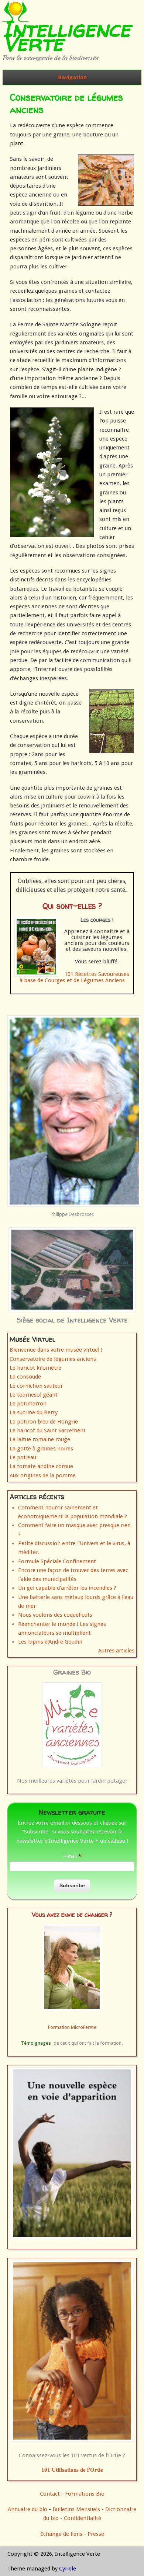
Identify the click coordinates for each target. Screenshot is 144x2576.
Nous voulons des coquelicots (55, 1615)
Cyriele (68, 2569)
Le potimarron (28, 1404)
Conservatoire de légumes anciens (53, 1359)
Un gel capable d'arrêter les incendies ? (67, 1588)
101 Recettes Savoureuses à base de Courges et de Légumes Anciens (74, 977)
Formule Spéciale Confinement (57, 1561)
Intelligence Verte (66, 36)
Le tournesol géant (34, 1395)
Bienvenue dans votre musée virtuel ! (56, 1350)
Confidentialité (83, 2518)
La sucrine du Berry (34, 1412)
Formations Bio (85, 2494)
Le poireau (23, 1457)
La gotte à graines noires (41, 1449)
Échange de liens (62, 2534)
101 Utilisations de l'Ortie (72, 2470)
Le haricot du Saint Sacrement (48, 1430)
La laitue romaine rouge (40, 1439)
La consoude (25, 1377)
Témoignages (36, 2043)
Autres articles (116, 1651)
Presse (96, 2534)
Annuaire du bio (28, 2509)
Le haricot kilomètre (35, 1368)
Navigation (72, 77)
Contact (50, 2494)
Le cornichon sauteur (36, 1386)
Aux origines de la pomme (43, 1475)
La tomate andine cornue (41, 1466)
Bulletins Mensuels (76, 2509)
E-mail (72, 1856)
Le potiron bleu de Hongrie (44, 1422)
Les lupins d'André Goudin (50, 1642)
